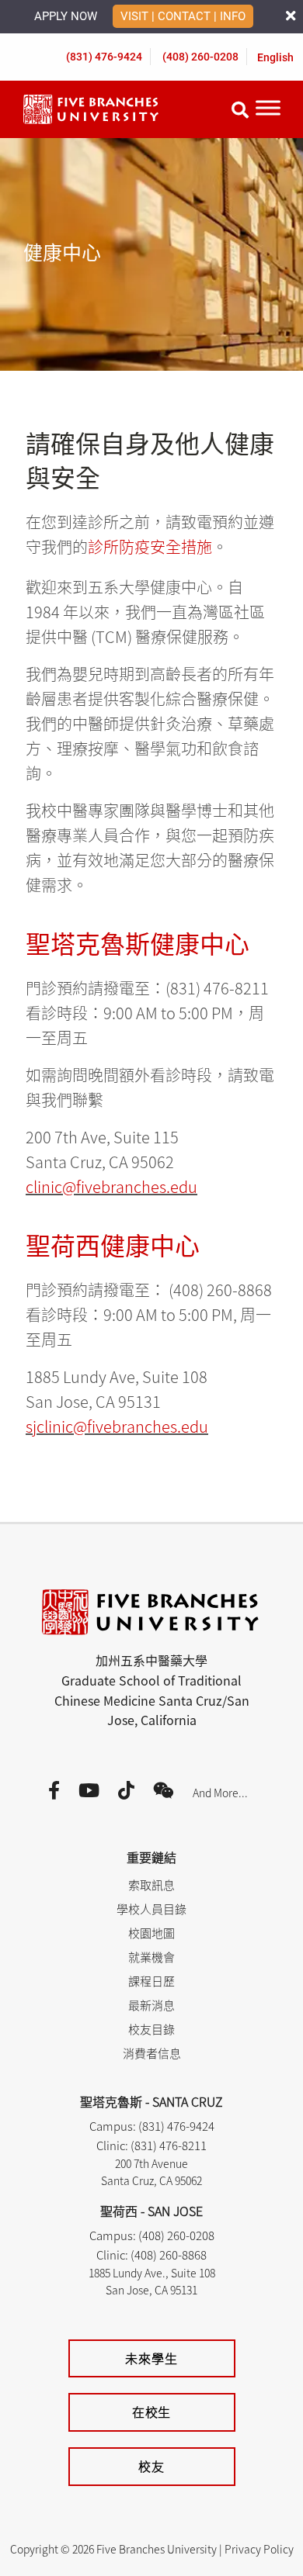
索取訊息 (151, 1884)
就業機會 (151, 1957)
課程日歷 (151, 1981)
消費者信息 (152, 2053)
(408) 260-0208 (200, 57)
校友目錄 (151, 2029)
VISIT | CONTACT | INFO (183, 16)
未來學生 (151, 2358)
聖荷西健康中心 (113, 1244)
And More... (220, 1793)
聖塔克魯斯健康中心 (138, 942)
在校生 (151, 2412)
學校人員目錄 (151, 1909)
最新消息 (151, 2005)
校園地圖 (151, 1933)
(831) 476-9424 (104, 57)
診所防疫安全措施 (150, 546)
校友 (151, 2466)
